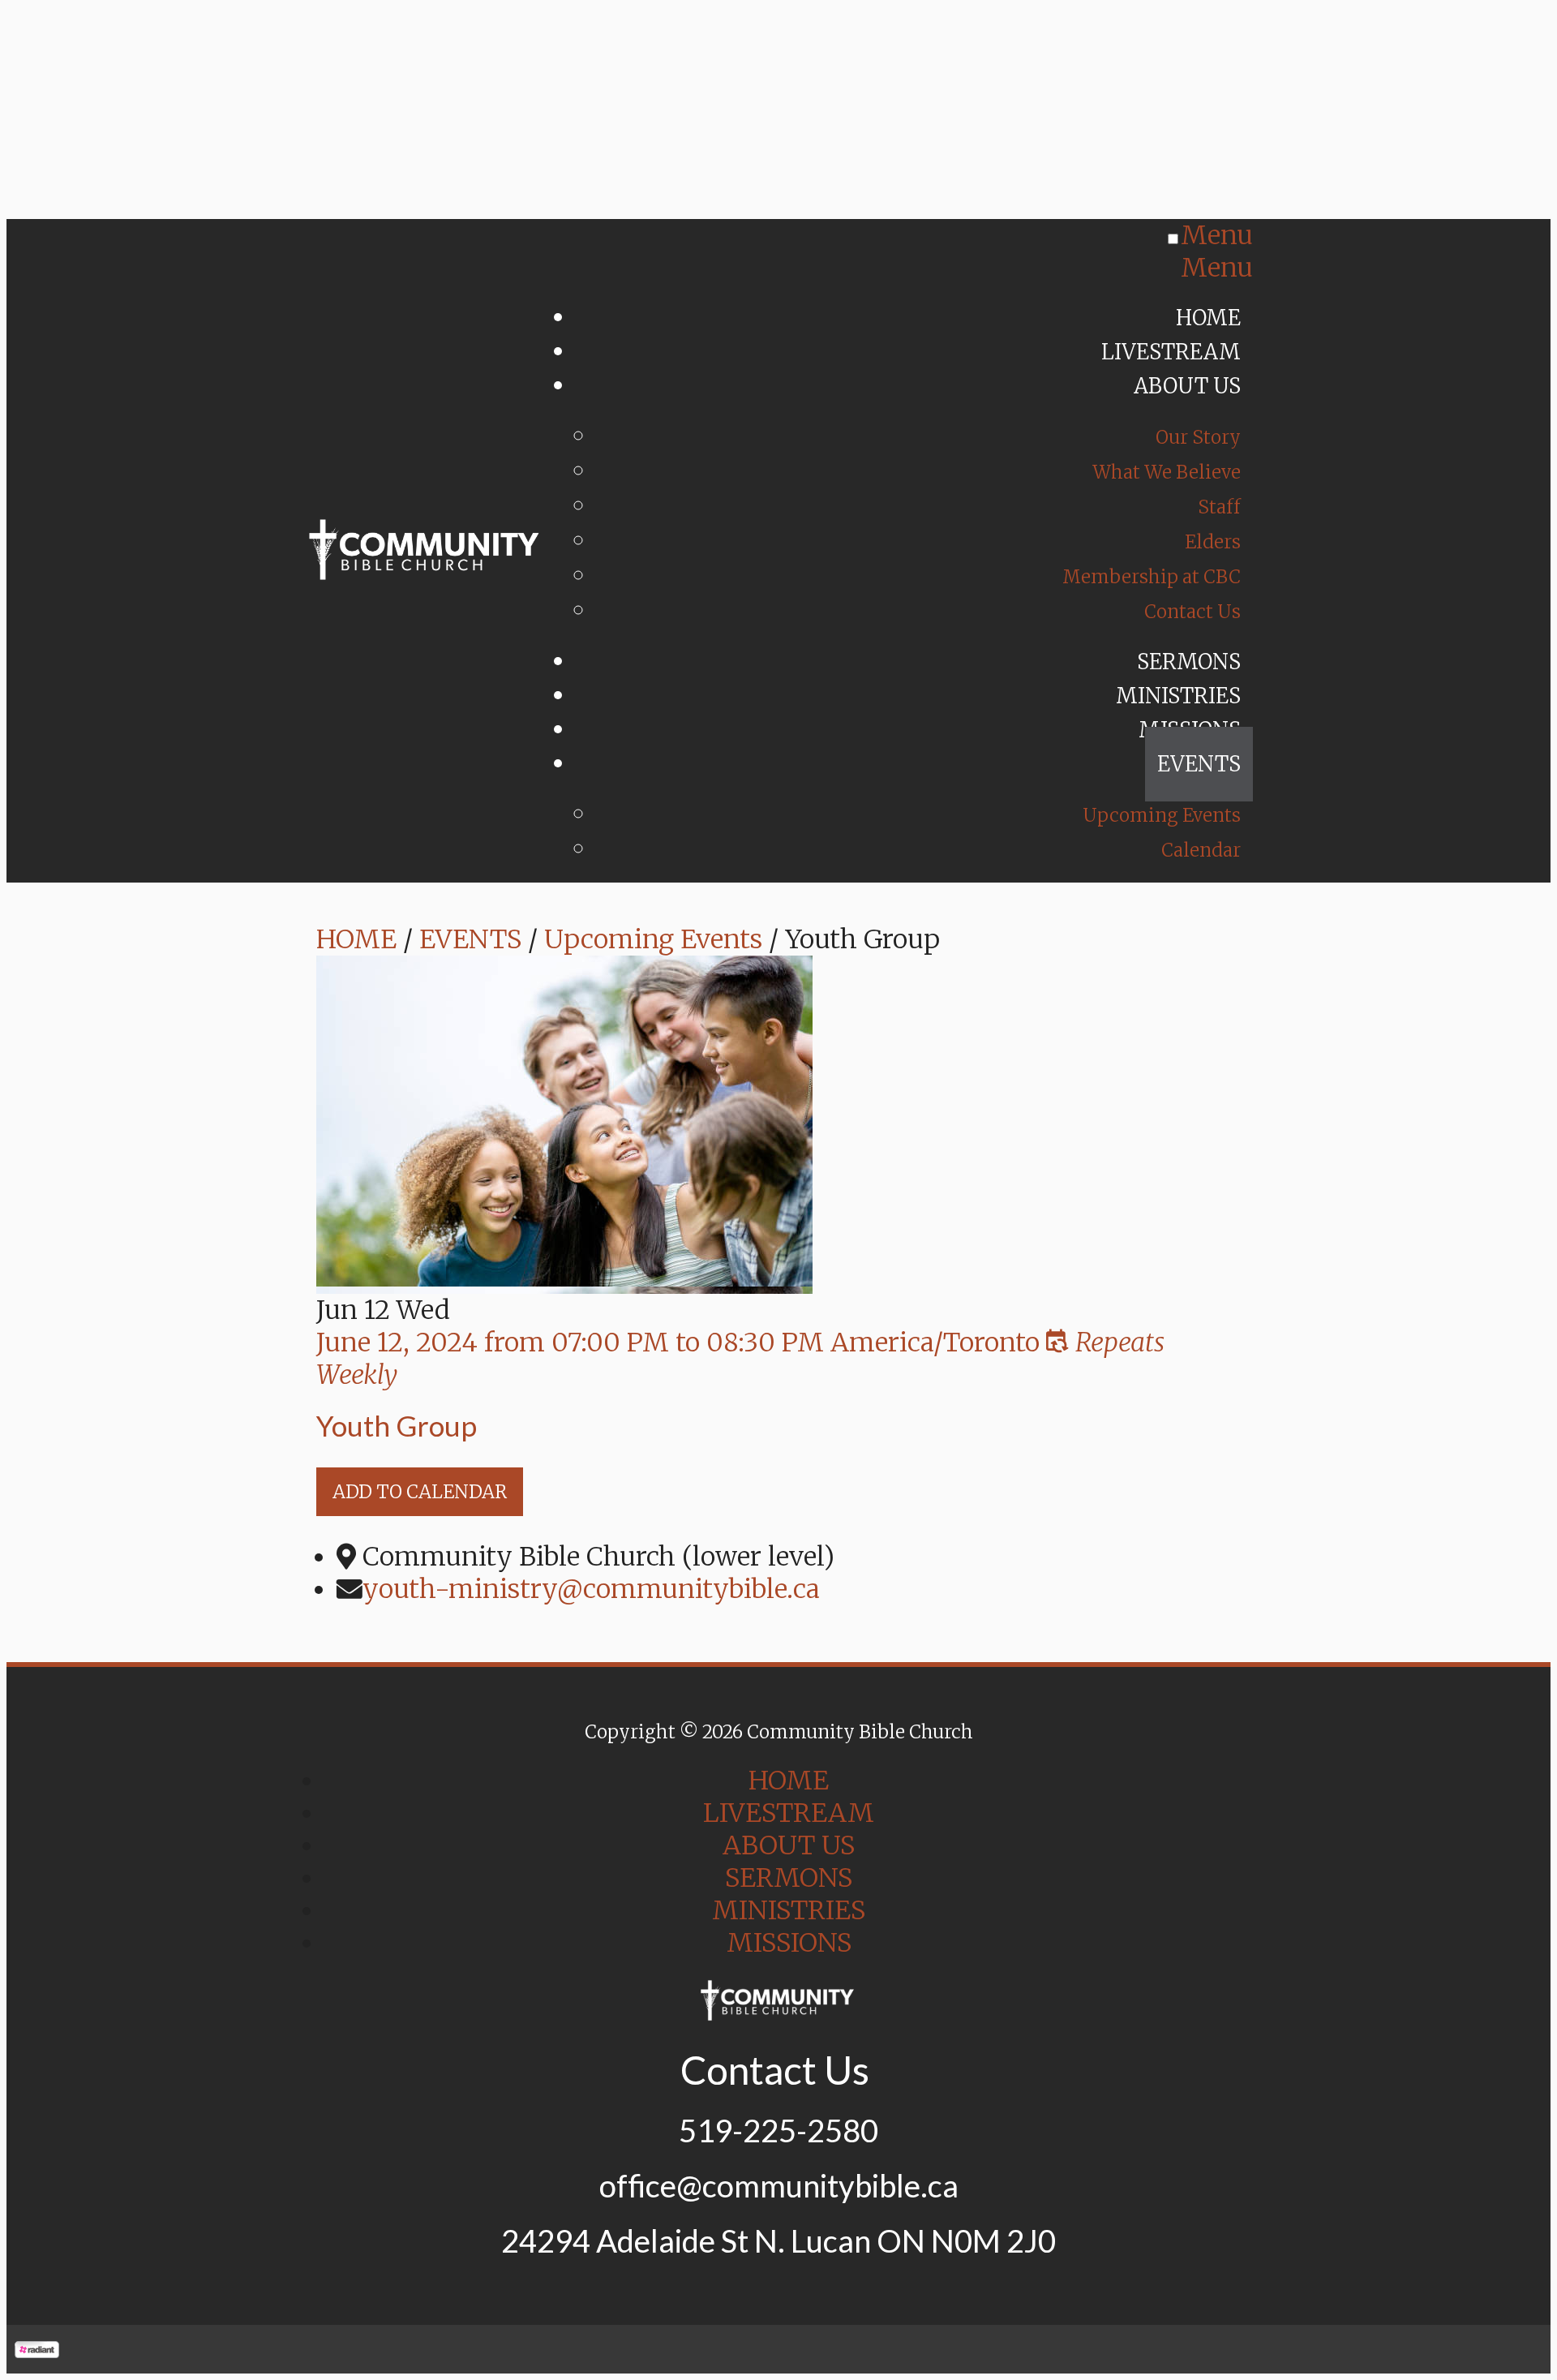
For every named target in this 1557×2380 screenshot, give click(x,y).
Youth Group (397, 1425)
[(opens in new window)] (37, 2349)
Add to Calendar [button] (420, 1492)
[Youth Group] (564, 1278)
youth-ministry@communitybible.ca (591, 1589)
